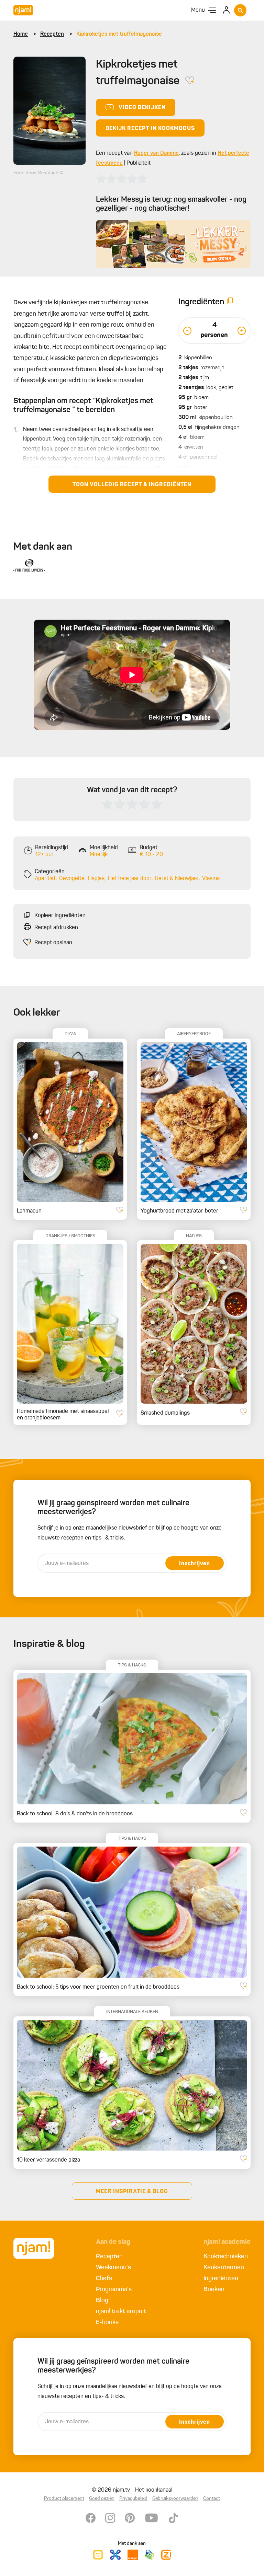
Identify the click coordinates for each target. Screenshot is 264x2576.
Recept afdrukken (56, 928)
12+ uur (44, 855)
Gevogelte (72, 879)
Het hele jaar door (130, 879)
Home (21, 34)
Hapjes (96, 879)
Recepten (52, 34)
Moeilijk (99, 855)
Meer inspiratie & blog (132, 2192)
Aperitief (45, 879)
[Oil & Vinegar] (29, 565)
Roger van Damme (156, 153)
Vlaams (211, 879)
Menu (198, 10)
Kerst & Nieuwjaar (177, 879)
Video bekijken (142, 108)
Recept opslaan (53, 943)
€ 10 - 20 (151, 855)
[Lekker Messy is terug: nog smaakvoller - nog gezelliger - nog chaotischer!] (173, 244)
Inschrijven (195, 1564)
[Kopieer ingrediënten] (230, 302)
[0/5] (122, 179)
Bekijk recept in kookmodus (150, 129)
